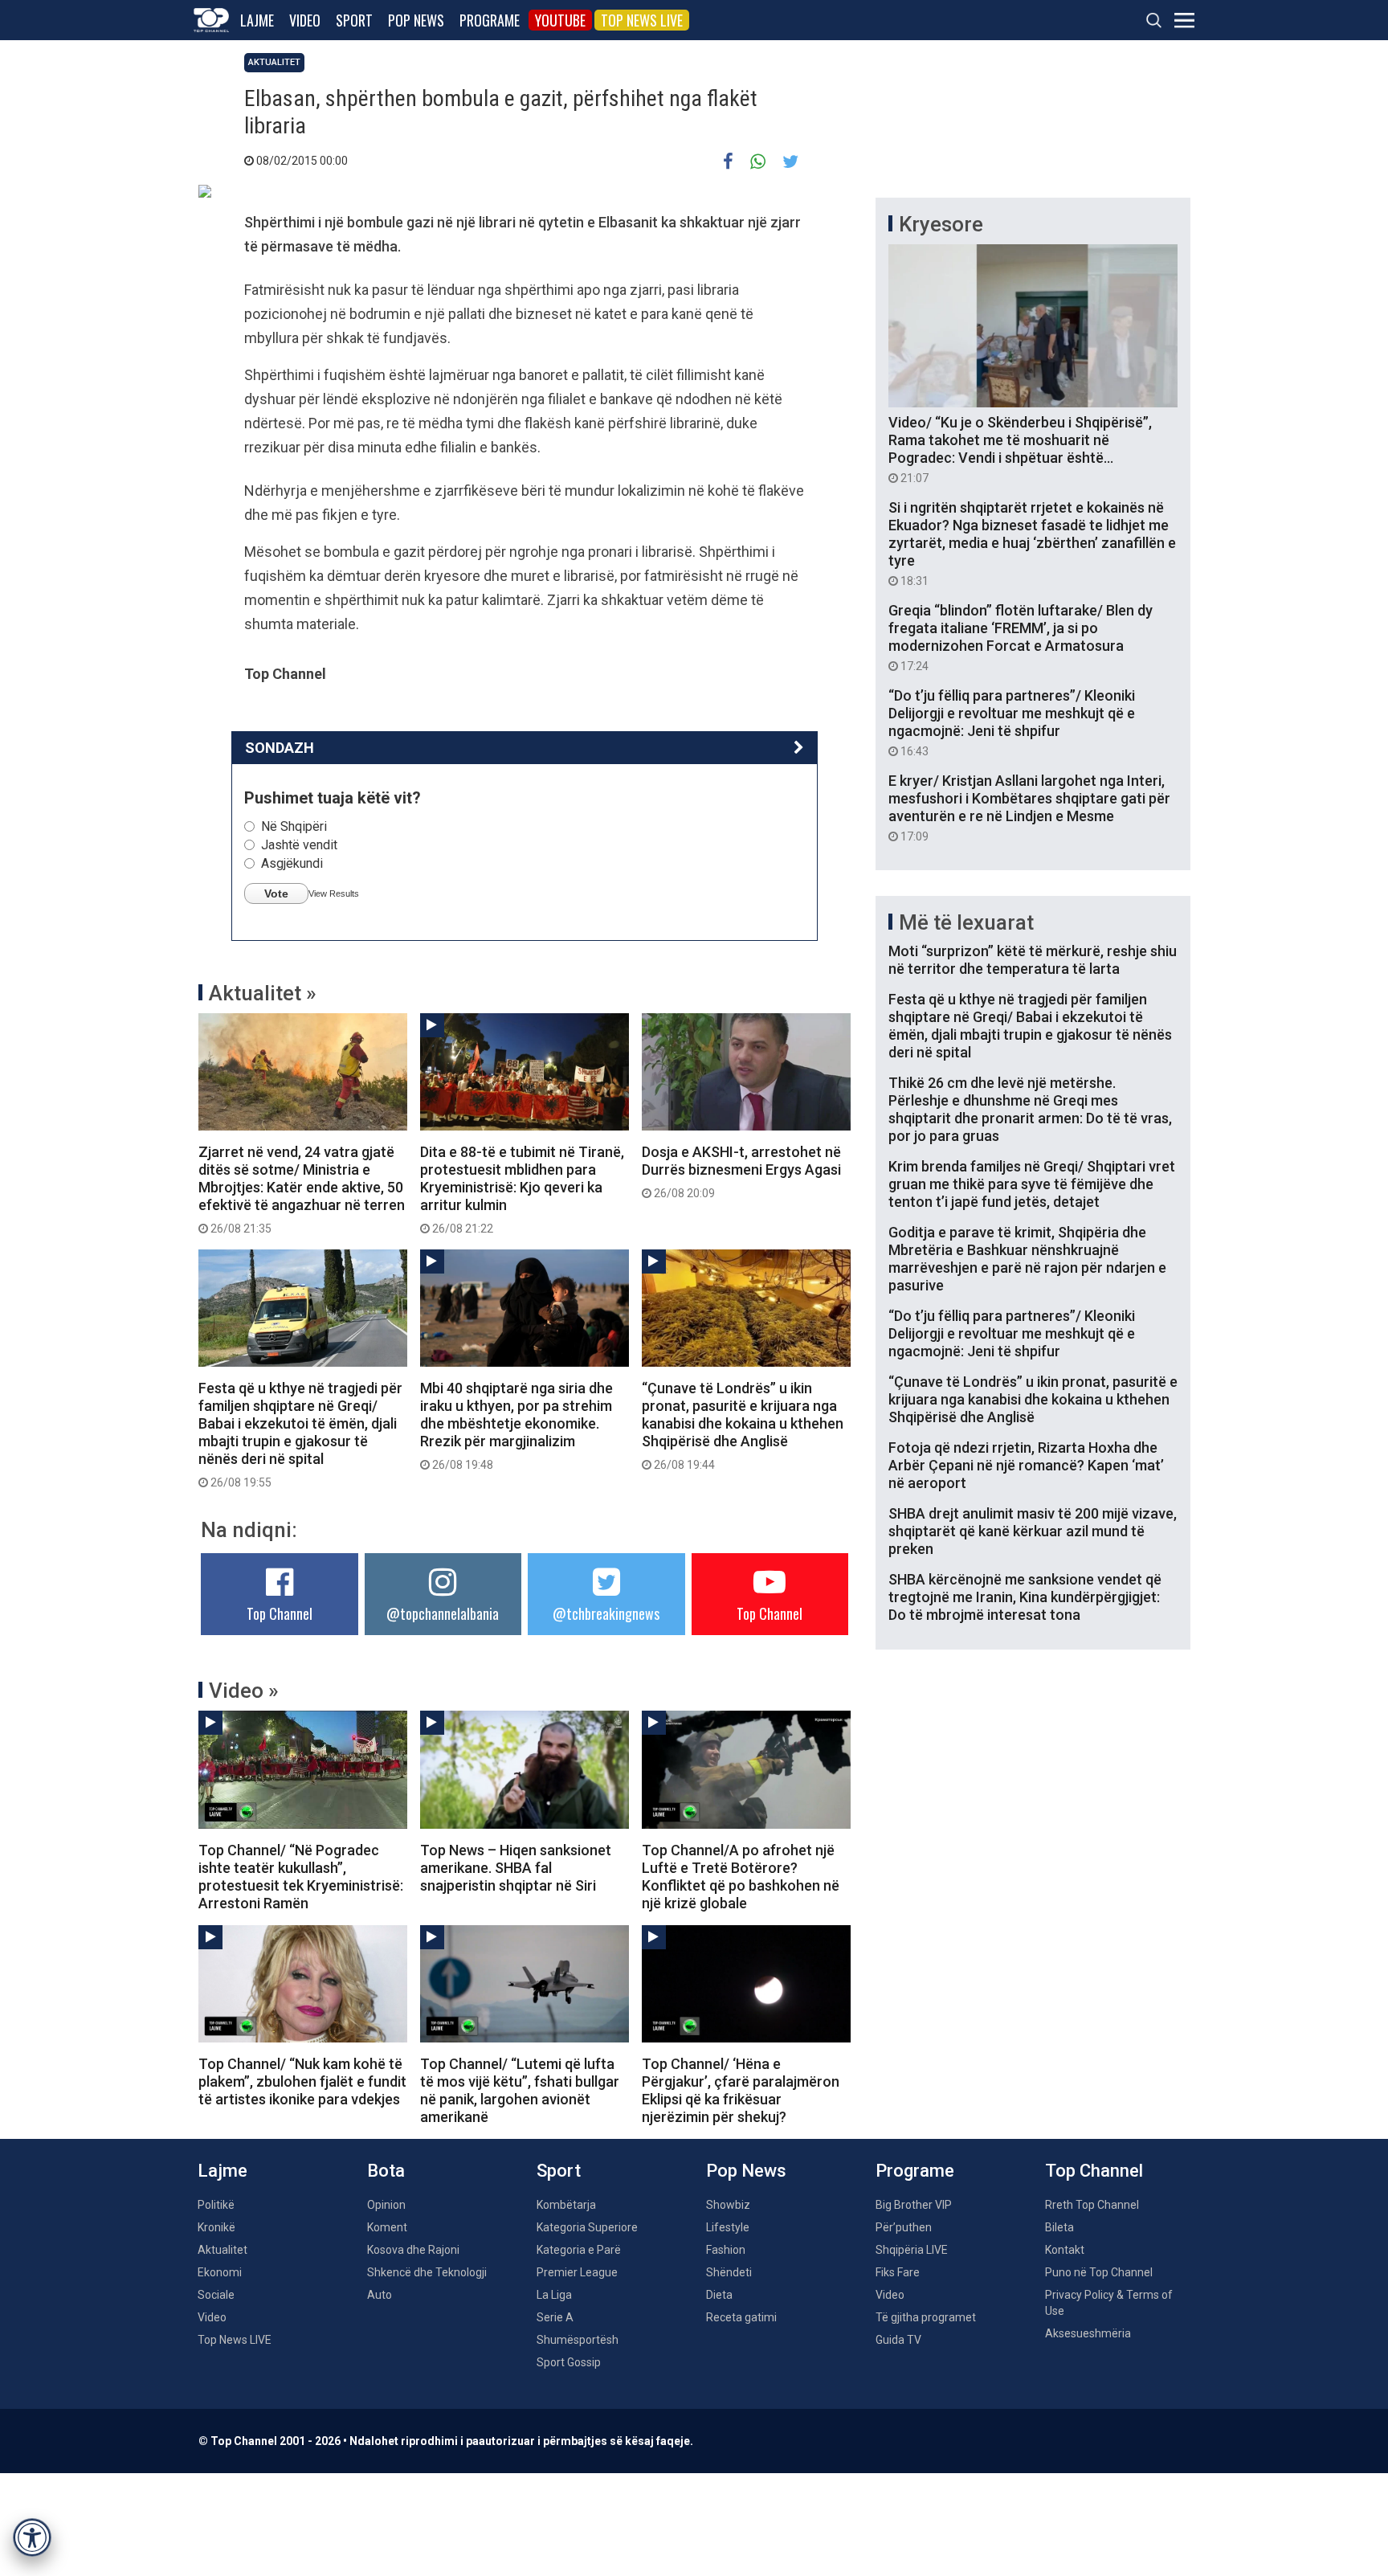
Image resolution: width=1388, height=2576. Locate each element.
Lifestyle (728, 2227)
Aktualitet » (263, 993)
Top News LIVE (642, 20)
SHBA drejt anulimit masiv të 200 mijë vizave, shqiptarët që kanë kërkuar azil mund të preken (1033, 1531)
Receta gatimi (741, 2317)
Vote (276, 893)
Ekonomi (220, 2272)
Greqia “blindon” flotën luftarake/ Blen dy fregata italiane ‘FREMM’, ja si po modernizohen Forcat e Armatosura (1021, 637)
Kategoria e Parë (579, 2250)
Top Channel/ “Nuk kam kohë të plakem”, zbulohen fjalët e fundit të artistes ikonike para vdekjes (302, 2081)
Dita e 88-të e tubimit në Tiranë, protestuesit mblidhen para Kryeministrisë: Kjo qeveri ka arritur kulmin (522, 1189)
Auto (380, 2295)
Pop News (416, 20)
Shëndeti (729, 2272)
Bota (386, 2171)
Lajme (257, 20)
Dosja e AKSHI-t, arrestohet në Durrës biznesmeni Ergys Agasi (741, 1171)
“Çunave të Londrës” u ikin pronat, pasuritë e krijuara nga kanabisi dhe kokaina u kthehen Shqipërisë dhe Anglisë (743, 1425)
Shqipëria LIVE (912, 2250)
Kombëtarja (566, 2205)
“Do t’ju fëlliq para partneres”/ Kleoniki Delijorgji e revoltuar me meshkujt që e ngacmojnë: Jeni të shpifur (1012, 722)
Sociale (216, 2295)
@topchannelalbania (443, 1613)
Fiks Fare (898, 2272)
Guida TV (898, 2340)
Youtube (560, 20)
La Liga (554, 2295)
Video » (244, 1691)
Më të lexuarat (966, 922)
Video (305, 20)
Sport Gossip (569, 2362)
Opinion (386, 2205)
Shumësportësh (578, 2340)
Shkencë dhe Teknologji (427, 2272)
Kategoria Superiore (587, 2227)
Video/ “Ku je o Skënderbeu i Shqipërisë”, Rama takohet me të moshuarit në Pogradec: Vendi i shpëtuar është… (1020, 449)
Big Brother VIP (914, 2205)
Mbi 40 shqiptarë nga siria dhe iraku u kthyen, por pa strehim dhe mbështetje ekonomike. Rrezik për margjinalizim (516, 1425)
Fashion (726, 2250)
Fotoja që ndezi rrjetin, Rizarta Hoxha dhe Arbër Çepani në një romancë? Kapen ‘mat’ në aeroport (1026, 1465)
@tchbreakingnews (606, 1613)
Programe (490, 20)
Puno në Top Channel (1099, 2272)
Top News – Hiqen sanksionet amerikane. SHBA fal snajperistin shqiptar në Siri (516, 1868)
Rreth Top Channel (1092, 2205)
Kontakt (1065, 2250)
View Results (334, 893)
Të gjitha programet (926, 2317)
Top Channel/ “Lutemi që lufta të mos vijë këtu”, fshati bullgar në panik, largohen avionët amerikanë (520, 2090)
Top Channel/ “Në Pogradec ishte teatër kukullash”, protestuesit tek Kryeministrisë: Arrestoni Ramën (301, 1877)
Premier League (577, 2272)
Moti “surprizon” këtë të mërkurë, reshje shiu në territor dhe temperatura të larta (1033, 960)
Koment (387, 2227)
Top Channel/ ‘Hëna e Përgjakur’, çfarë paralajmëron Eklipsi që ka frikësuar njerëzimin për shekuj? (741, 2090)
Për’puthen (904, 2227)
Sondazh (280, 748)
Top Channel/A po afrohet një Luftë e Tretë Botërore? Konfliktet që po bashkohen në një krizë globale (741, 1877)
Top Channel (280, 1613)
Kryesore (941, 224)
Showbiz (728, 2205)
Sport (354, 20)
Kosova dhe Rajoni (413, 2250)
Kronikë (216, 2227)
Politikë (216, 2205)
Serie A (555, 2317)
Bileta (1059, 2227)
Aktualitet (274, 62)
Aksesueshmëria (1088, 2333)
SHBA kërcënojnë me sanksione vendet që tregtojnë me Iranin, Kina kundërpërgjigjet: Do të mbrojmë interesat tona (1025, 1597)
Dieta (719, 2295)
